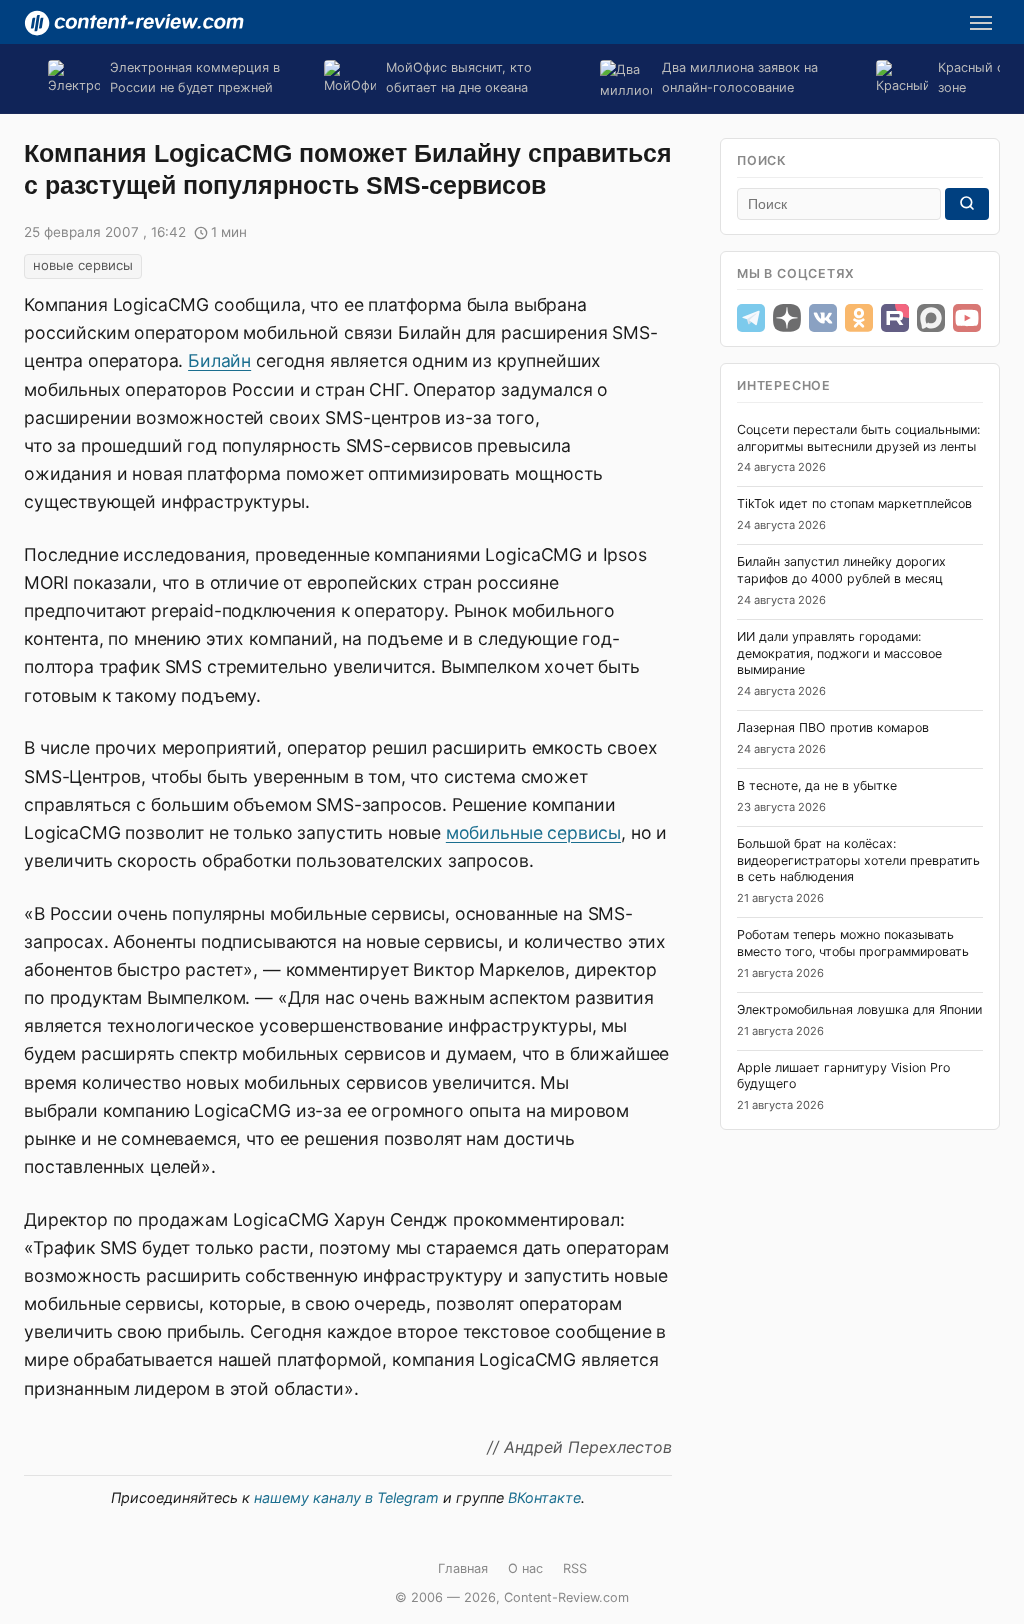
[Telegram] (751, 318)
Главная (463, 1568)
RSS (575, 1568)
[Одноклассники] (859, 318)
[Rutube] (895, 318)
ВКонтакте (544, 1497)
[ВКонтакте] (823, 318)
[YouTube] (967, 318)
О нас (525, 1568)
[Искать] (967, 204)
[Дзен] (787, 318)
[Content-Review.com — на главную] (134, 23)
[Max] (931, 318)
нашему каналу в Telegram (346, 1497)
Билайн (219, 360)
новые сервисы (83, 265)
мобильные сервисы (533, 832)
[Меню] (981, 23)
